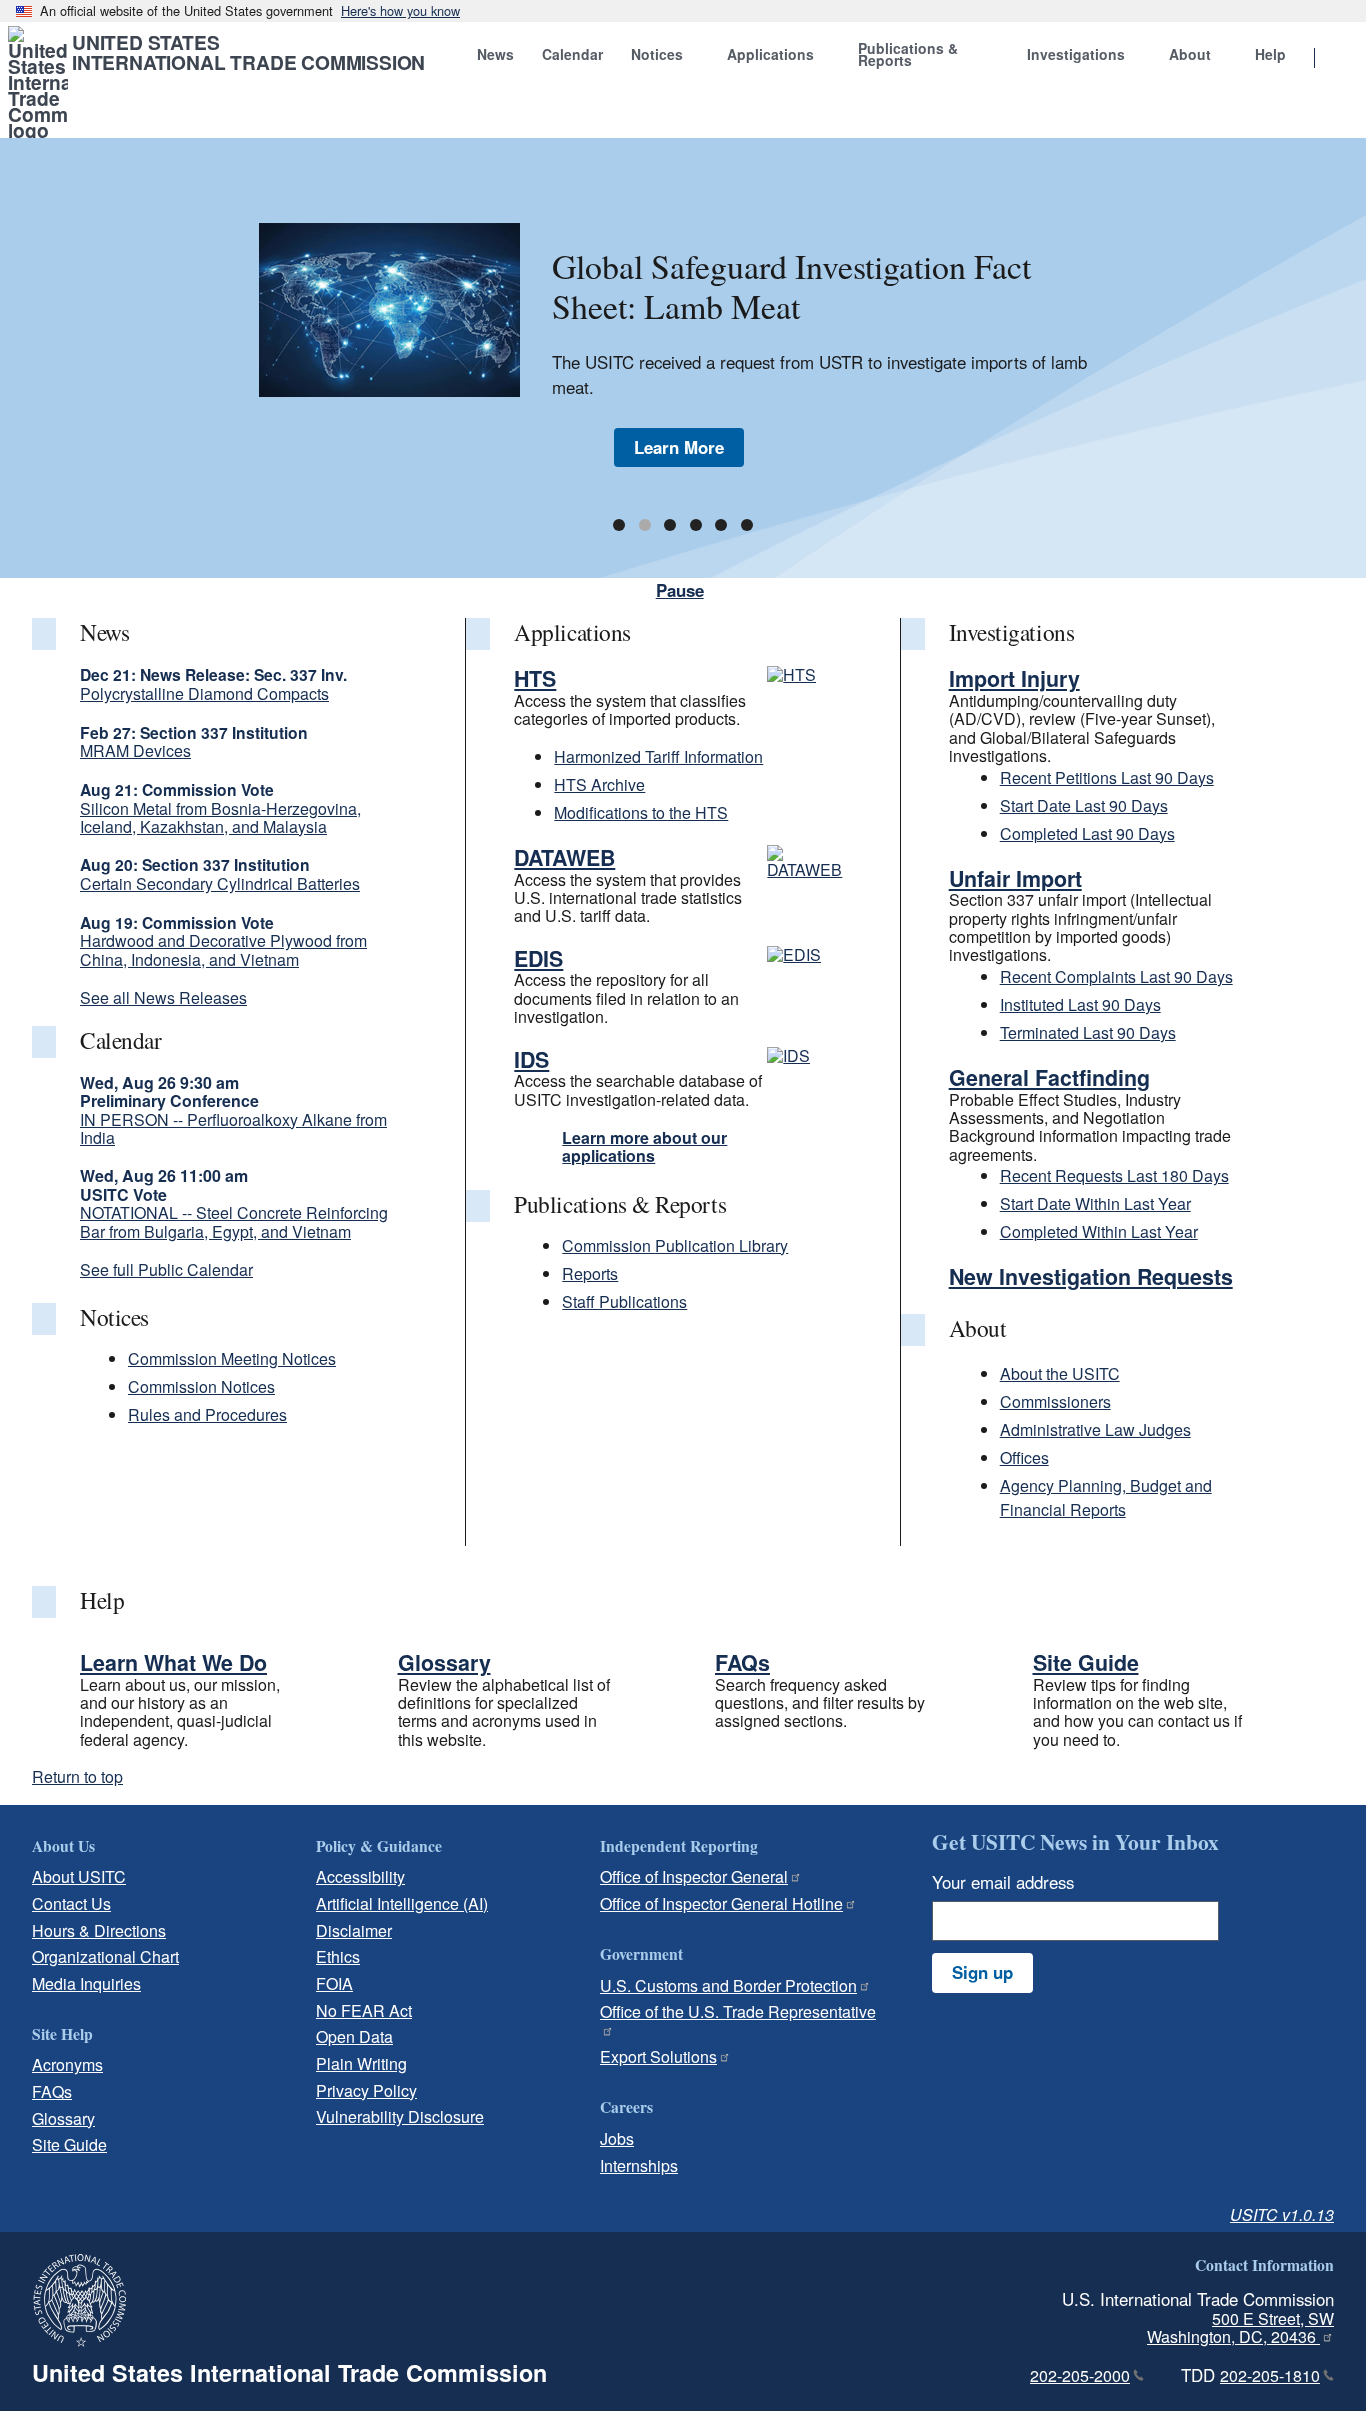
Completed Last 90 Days (1087, 833)
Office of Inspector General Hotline (721, 1903)
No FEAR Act (364, 2010)
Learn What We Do (173, 1662)
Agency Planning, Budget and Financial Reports (1106, 1497)
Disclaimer (354, 1930)
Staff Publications (624, 1301)
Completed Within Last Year (1099, 1231)
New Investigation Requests (1091, 1276)
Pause (680, 590)
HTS (535, 678)
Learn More (679, 447)
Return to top (77, 1776)
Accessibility (360, 1876)
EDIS (538, 958)
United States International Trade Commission (248, 52)
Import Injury (1014, 678)
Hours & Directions (99, 1930)
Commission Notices (201, 1386)
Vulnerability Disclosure (400, 2116)
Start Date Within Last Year (1095, 1203)
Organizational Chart (105, 1956)
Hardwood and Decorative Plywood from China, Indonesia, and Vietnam (223, 949)
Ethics (338, 1956)
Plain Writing (361, 2063)
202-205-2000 (1080, 2375)
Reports (590, 1273)
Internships (639, 2165)
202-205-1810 (1270, 2375)
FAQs (742, 1662)
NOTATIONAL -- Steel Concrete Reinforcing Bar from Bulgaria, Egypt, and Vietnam (234, 1221)
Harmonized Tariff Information (658, 756)
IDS (531, 1059)
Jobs (617, 2138)
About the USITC (1060, 1373)
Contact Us (71, 1903)
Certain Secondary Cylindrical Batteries (220, 883)
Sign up (982, 1972)
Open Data (354, 2036)
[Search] (1340, 59)
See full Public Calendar (166, 1269)
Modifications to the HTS (641, 812)
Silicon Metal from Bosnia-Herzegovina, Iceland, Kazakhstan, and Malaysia (220, 817)
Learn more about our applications (644, 1146)
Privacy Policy (366, 2090)
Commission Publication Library (675, 1245)
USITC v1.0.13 (1282, 2214)
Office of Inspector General (694, 1876)
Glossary (444, 1662)
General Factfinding (1049, 1077)
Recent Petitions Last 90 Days (1107, 777)
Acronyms (67, 2064)
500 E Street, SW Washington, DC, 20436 (1240, 2328)
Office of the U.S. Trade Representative (738, 2011)
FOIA (334, 1983)
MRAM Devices (135, 750)
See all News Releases (163, 997)
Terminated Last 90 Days (1088, 1032)
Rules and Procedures (207, 1414)
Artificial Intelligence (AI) (402, 1903)
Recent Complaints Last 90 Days (1116, 976)
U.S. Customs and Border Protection (728, 1985)
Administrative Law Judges (1095, 1429)
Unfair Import (1015, 878)
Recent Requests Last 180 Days (1114, 1175)
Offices (1024, 1457)
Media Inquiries (86, 1983)
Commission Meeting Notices (232, 1358)
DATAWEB (564, 857)
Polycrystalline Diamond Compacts (204, 693)
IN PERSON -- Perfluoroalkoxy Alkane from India (233, 1128)
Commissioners (1055, 1401)
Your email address (1003, 1882)
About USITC (79, 1876)
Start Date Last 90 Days (1084, 805)
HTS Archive (599, 784)
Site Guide (1086, 1662)
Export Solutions (658, 2056)
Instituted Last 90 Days (1080, 1004)
